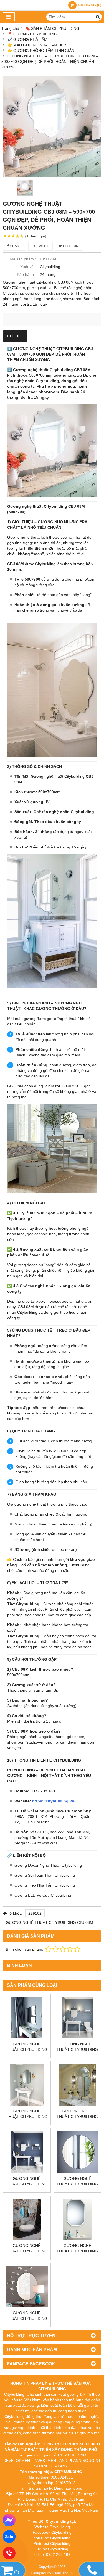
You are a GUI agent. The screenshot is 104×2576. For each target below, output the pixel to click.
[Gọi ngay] (9, 2553)
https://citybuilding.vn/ (54, 1801)
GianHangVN (63, 2573)
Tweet (42, 246)
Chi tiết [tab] (15, 336)
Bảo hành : (26, 274)
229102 (35, 1913)
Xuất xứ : (28, 267)
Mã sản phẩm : (23, 259)
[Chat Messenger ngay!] (9, 2520)
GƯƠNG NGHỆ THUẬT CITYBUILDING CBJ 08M (50, 1922)
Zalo (9, 2537)
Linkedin (70, 246)
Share (15, 246)
